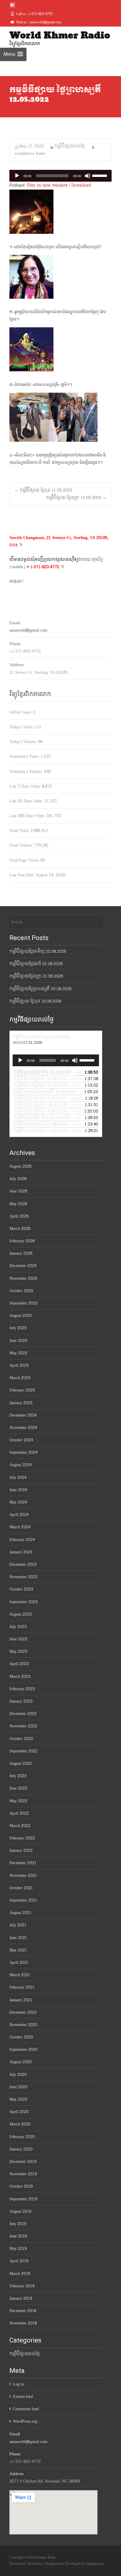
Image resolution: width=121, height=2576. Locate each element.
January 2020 (21, 2149)
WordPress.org (25, 2421)
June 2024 (18, 1490)
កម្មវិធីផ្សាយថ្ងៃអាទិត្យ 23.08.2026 (38, 951)
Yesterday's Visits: (25, 756)
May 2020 (18, 2099)
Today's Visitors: (24, 742)
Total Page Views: (25, 860)
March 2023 (20, 1676)
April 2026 (19, 1216)
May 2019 (18, 2249)
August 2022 (21, 1763)
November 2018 (23, 2323)
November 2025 (23, 1278)
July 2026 (18, 1179)
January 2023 (21, 1701)
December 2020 (23, 2012)
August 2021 (20, 1913)
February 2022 (22, 1838)
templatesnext (95, 2564)
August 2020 (21, 2062)
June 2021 (18, 1938)
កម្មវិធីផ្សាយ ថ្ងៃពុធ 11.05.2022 (43, 490)
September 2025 (23, 1303)
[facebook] (12, 7)
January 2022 (21, 1850)
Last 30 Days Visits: (27, 801)
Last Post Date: (23, 875)
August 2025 (21, 1316)
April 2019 (19, 2261)
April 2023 (19, 1664)
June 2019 (18, 2236)
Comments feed (26, 2409)
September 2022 (23, 1751)
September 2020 (23, 2050)
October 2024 (21, 1440)
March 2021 (20, 1975)
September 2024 (23, 1452)
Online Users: (21, 712)
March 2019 (20, 2274)
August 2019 (20, 2211)
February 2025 (22, 1390)
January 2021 (21, 2000)
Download (81, 185)
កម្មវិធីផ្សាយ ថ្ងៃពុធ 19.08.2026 (35, 1001)
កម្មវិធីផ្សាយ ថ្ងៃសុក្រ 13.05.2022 (76, 498)
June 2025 (18, 1341)
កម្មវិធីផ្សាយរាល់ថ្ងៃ (70, 146)
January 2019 (21, 2298)
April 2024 (19, 1515)
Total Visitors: (22, 845)
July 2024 (18, 1477)
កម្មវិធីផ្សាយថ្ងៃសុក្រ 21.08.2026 (36, 976)
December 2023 (23, 1564)
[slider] (100, 175)
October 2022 (21, 1739)
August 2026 (20, 1166)
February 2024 (22, 1540)
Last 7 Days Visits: (26, 786)
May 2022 (18, 1801)
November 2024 (23, 1428)
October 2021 (21, 1888)
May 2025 (18, 1353)
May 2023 (18, 1651)
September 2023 (23, 1602)
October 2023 (21, 1589)
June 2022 (18, 1788)
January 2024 (21, 1552)
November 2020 (23, 2025)
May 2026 (18, 1204)
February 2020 (22, 2137)
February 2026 (22, 1241)
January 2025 (21, 1403)
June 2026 (18, 1191)
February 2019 (22, 2286)
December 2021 (23, 1863)
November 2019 (23, 2174)
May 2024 (18, 1502)
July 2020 (18, 2075)
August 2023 (21, 1614)
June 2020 (18, 2087)
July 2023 (18, 1627)
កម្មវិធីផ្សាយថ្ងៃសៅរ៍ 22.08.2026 (36, 964)
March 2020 (20, 2124)
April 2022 (19, 1813)
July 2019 (18, 2224)
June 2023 (18, 1639)
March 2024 (20, 1527)
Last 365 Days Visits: (28, 816)
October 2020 (21, 2037)
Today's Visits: (22, 727)
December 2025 (23, 1266)
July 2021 (18, 1925)
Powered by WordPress (26, 2564)
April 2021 (19, 1963)
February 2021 (22, 1987)
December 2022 (23, 1714)
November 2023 (23, 1577)
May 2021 (18, 1950)
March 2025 (20, 1378)
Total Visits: (20, 831)
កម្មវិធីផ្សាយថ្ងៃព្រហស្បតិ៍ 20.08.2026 (40, 989)
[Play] (17, 176)
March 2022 (20, 1826)
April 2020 (19, 2112)
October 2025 (21, 1291)
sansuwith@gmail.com (28, 630)
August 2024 (20, 1465)
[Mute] (88, 176)
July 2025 (18, 1328)
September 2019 (23, 2199)
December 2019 (23, 2162)
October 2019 (21, 2186)
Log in (19, 2384)
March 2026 (20, 1229)
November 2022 (23, 1726)
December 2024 (23, 1415)
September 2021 (23, 1900)
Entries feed (23, 2397)
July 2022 (18, 1776)
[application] (60, 176)
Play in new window (47, 185)
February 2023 (22, 1689)
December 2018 (23, 2311)
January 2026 (21, 1253)
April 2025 (19, 1365)
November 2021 (23, 1876)
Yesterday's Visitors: (27, 772)
